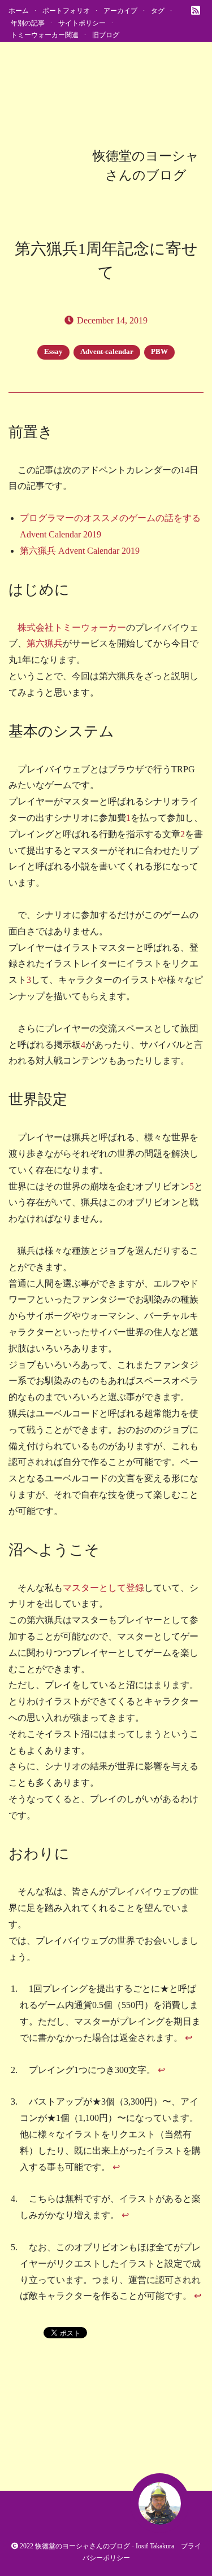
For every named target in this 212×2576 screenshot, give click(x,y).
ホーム (19, 11)
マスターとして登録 (103, 1588)
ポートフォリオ (66, 11)
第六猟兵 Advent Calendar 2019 (80, 551)
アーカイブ (120, 11)
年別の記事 (28, 23)
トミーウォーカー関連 (45, 35)
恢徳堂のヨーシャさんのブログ (83, 2546)
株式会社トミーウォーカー (72, 627)
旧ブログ (106, 35)
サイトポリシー (82, 23)
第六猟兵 (45, 643)
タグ (158, 11)
